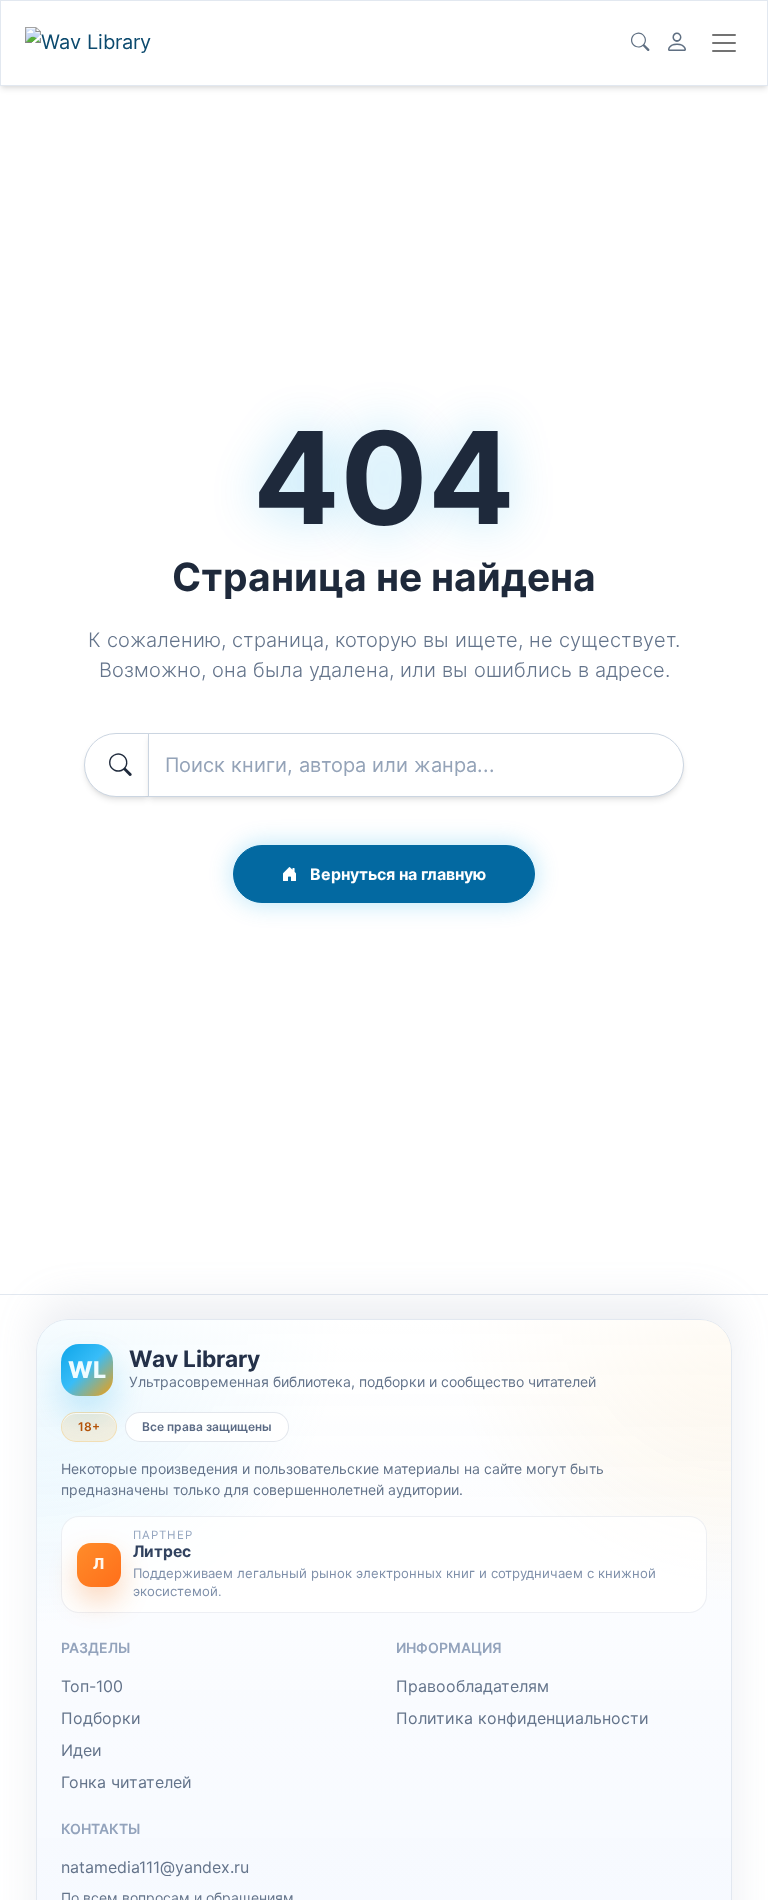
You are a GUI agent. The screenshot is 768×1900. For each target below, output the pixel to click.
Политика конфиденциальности (522, 1718)
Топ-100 (92, 1686)
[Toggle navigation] (724, 43)
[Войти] (677, 43)
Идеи (81, 1750)
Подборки (101, 1718)
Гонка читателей (126, 1782)
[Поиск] (640, 43)
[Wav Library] (91, 43)
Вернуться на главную (396, 874)
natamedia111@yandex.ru (155, 1867)
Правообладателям (472, 1686)
